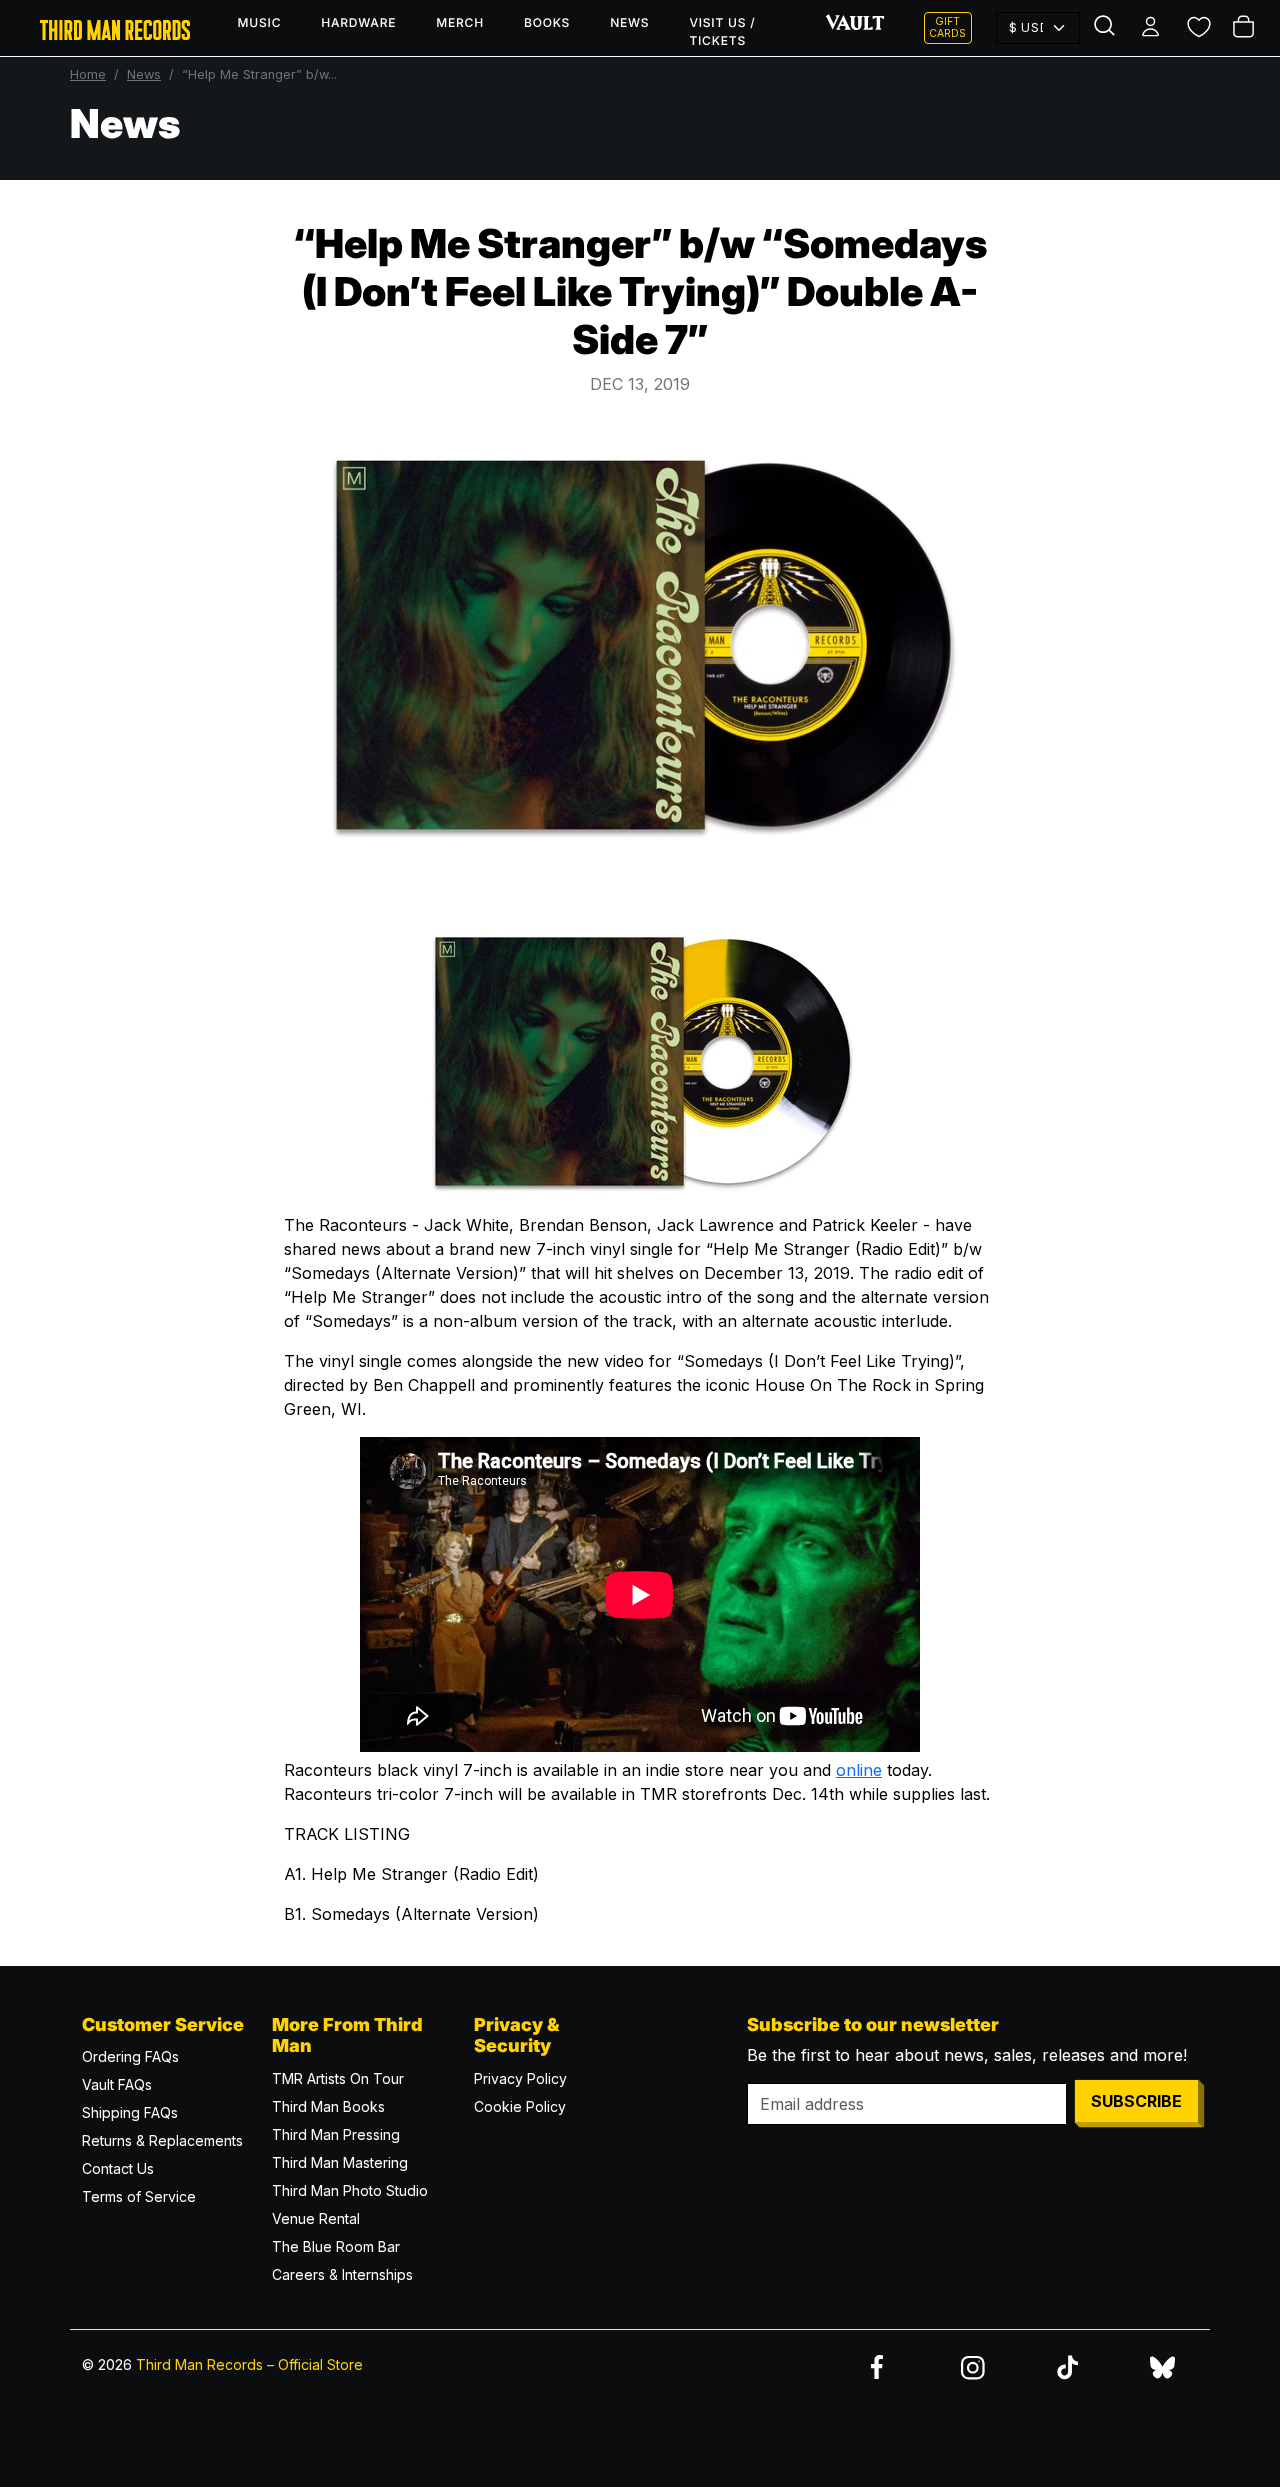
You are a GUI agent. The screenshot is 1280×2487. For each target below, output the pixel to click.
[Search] (1106, 28)
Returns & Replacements (162, 2140)
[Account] (1152, 28)
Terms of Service (139, 2196)
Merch (460, 22)
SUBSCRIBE (1136, 2101)
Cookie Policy (520, 2106)
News (629, 22)
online (859, 1770)
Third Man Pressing (336, 2134)
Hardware (358, 22)
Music (260, 22)
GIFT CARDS (947, 27)
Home (88, 74)
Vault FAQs (117, 2084)
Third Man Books (328, 2106)
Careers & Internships (342, 2274)
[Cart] (1245, 28)
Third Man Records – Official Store (249, 2364)
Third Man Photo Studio (350, 2190)
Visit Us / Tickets (722, 31)
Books (547, 22)
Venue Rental (316, 2218)
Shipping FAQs (130, 2112)
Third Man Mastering (340, 2162)
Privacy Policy (520, 2078)
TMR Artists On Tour (338, 2078)
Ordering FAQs (130, 2056)
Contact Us (118, 2168)
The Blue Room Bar (336, 2246)
